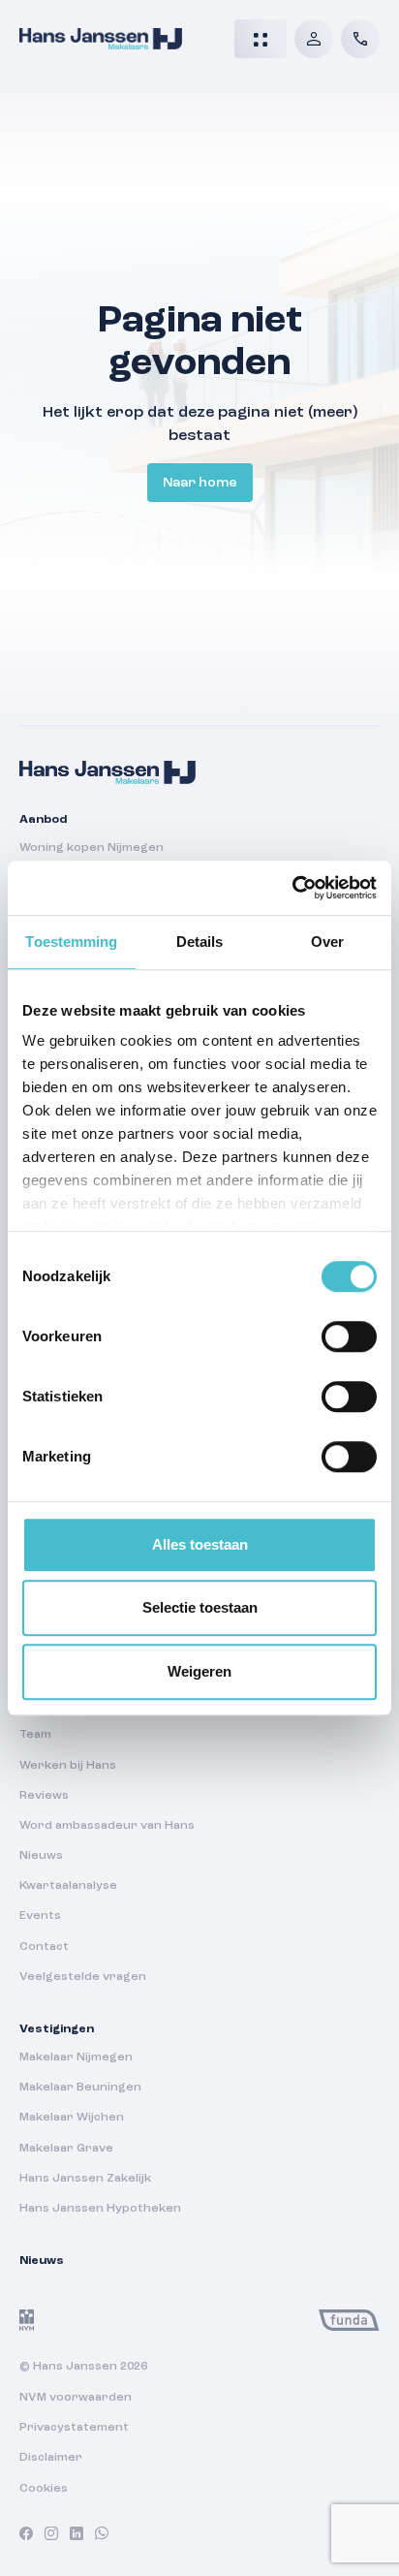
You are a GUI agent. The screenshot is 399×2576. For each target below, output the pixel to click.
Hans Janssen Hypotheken (100, 2209)
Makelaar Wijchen (72, 2118)
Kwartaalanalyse (68, 1886)
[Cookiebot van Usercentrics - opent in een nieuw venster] (292, 888)
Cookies (44, 2489)
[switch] (349, 1336)
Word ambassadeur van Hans (107, 1826)
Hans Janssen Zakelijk (85, 2179)
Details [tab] (200, 942)
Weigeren (199, 1671)
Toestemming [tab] (71, 942)
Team (35, 1735)
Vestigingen (57, 2029)
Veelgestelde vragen (83, 1977)
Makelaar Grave (66, 2149)
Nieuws (41, 1856)
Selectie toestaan (200, 1607)
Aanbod (43, 820)
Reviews (44, 1796)
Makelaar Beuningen (80, 2088)
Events (40, 1916)
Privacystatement (74, 2428)
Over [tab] (327, 942)
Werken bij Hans (68, 1766)
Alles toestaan (200, 1544)
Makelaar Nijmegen (76, 2058)
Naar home (200, 483)
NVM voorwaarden (76, 2398)
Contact (44, 1947)
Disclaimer (51, 2458)
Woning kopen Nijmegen (92, 848)
